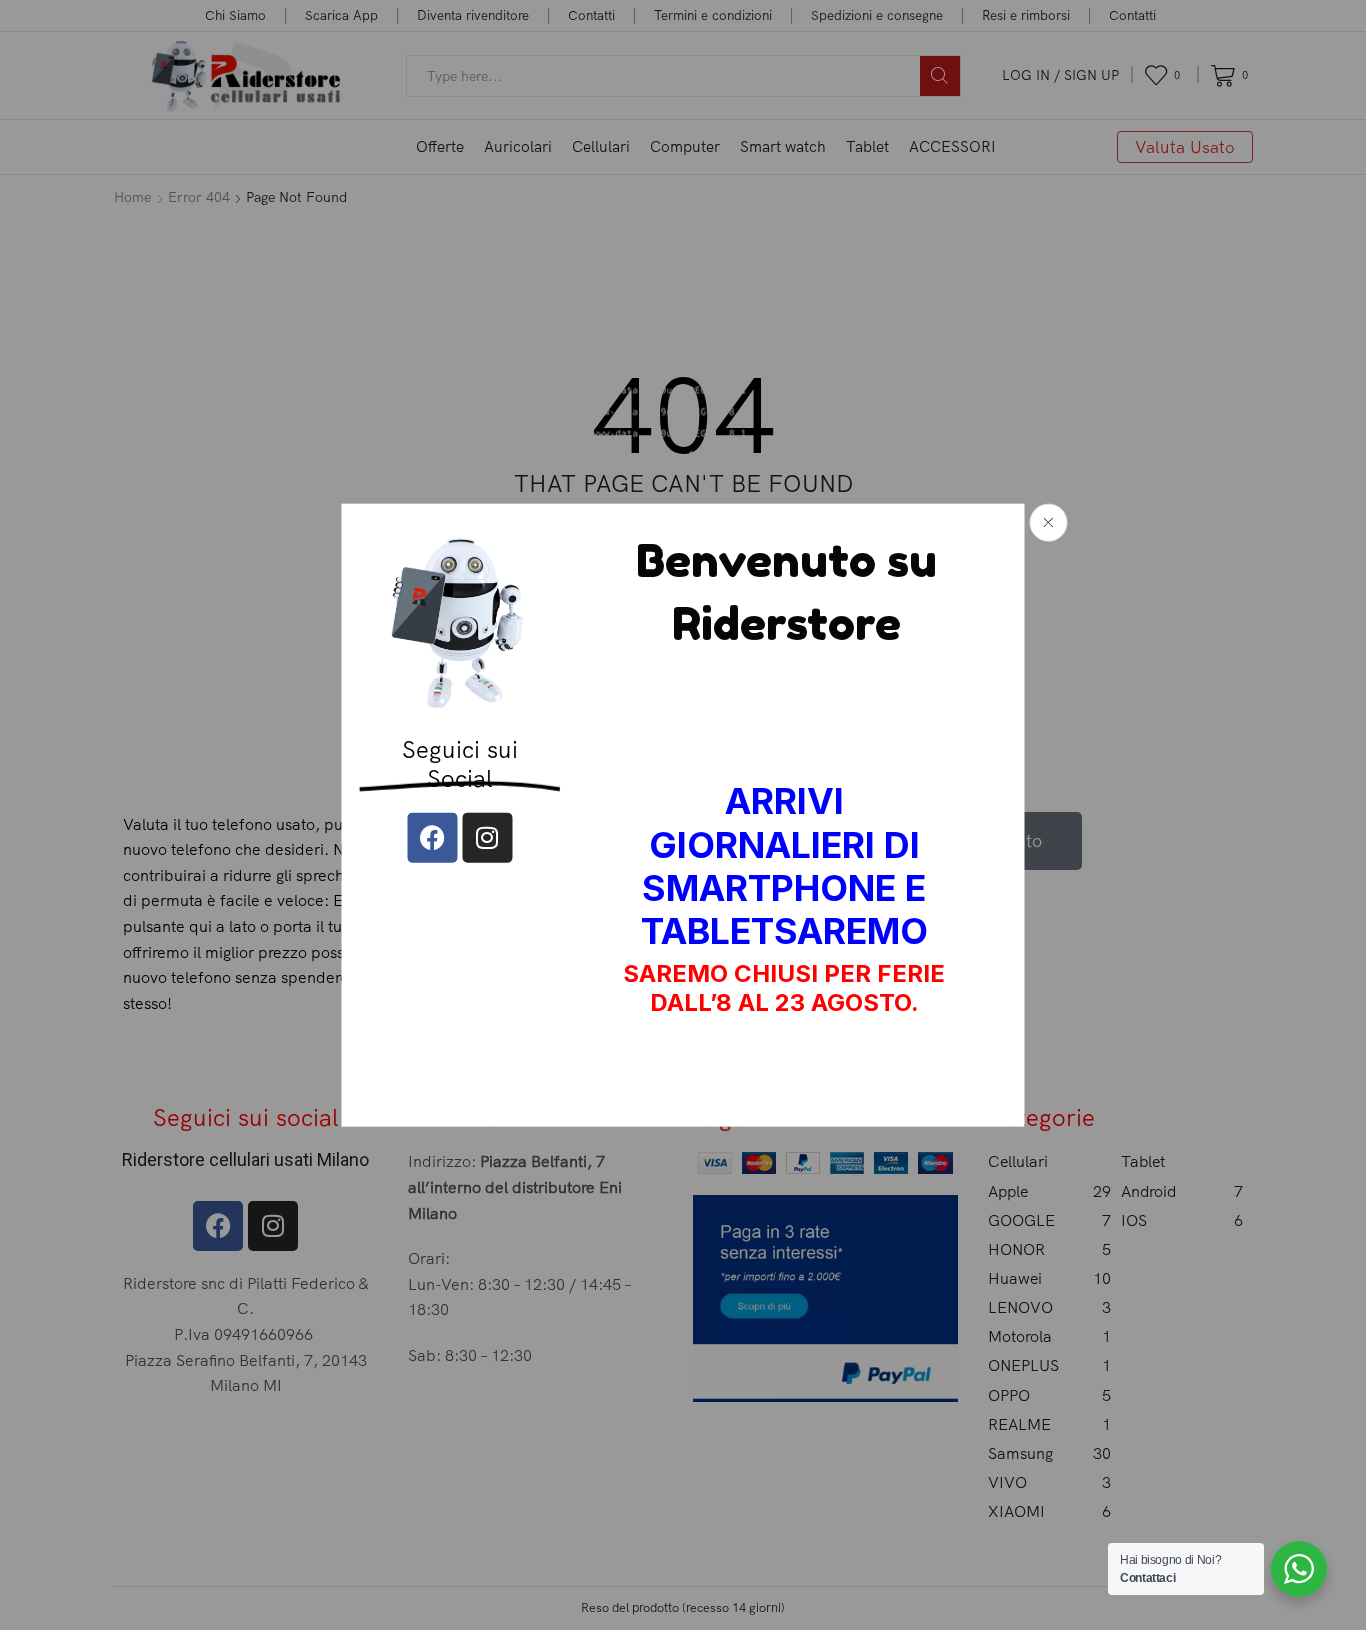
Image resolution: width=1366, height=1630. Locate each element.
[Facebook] (432, 838)
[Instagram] (487, 838)
